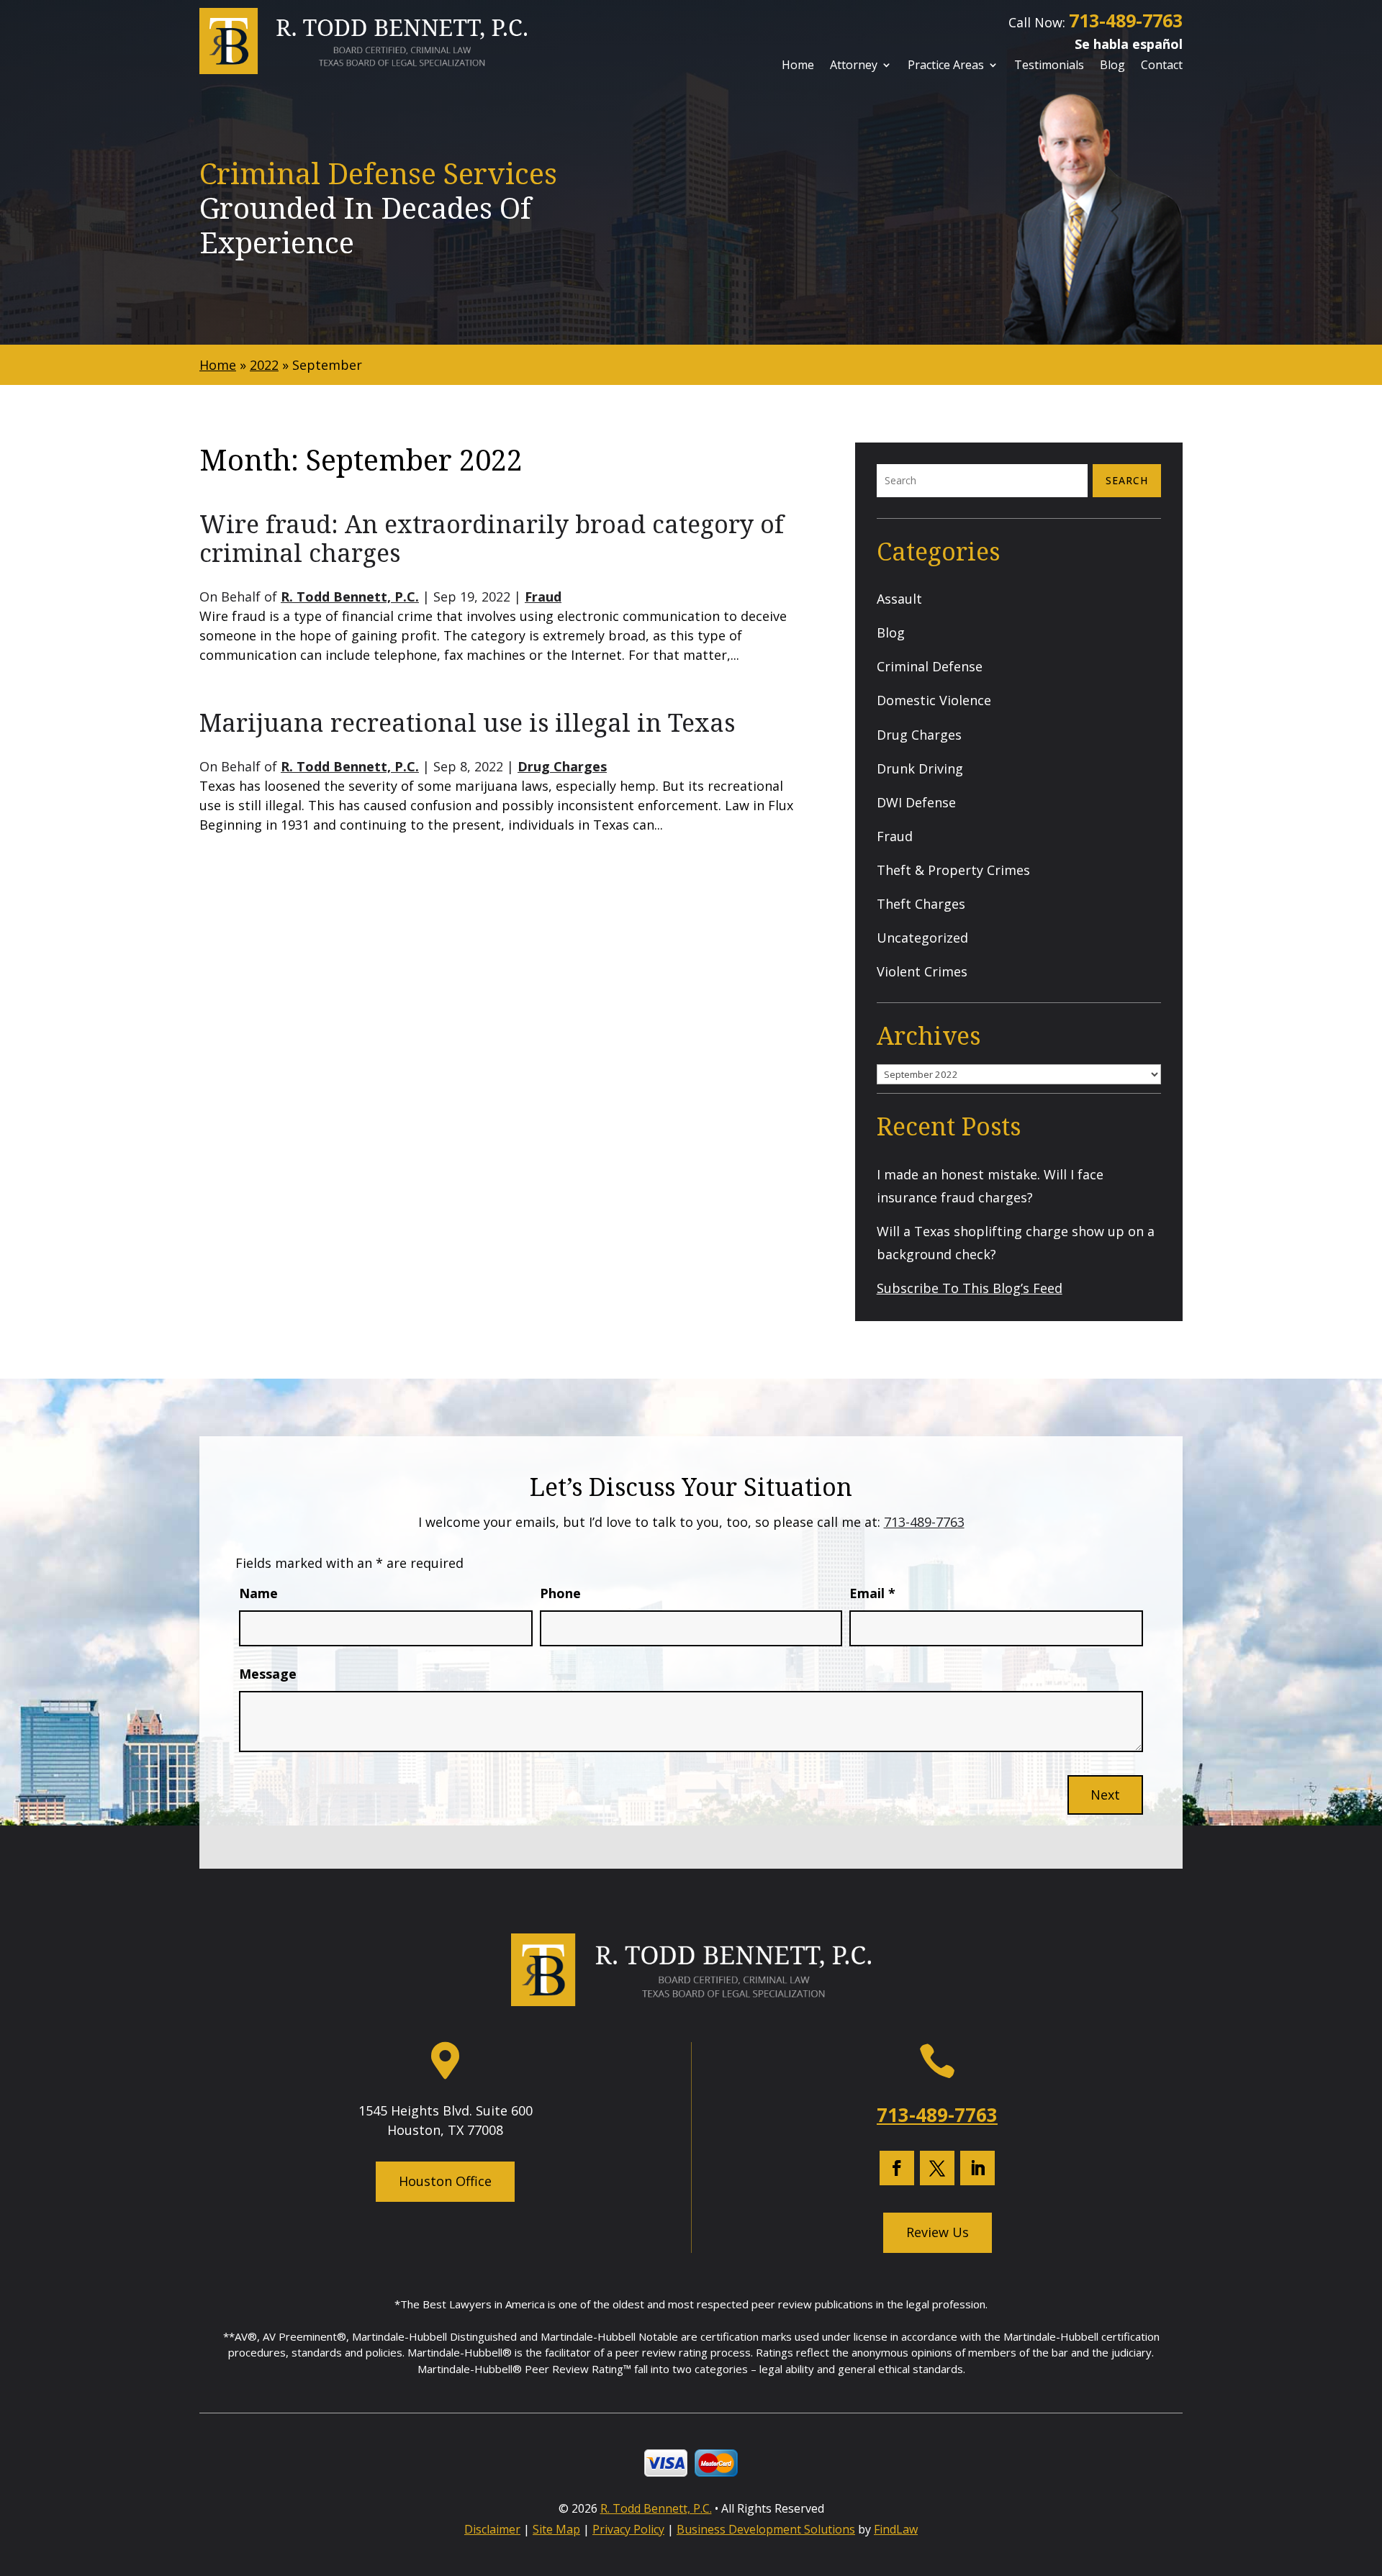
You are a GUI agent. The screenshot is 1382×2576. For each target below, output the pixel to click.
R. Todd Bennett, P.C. (350, 597)
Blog (1112, 66)
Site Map (556, 2529)
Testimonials (1049, 66)
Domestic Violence (934, 700)
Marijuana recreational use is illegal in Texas (467, 722)
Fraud (543, 597)
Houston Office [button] (445, 2181)
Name (258, 1593)
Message (268, 1674)
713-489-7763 (1126, 20)
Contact (1162, 66)
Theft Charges (921, 904)
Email (872, 1593)
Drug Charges (562, 766)
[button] (1366, 2470)
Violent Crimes (922, 971)
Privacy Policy (628, 2529)
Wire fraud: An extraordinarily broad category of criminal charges (492, 539)
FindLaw (896, 2529)
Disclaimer (492, 2529)
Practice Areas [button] (946, 66)
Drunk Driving (920, 768)
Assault (899, 599)
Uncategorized (922, 938)
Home (798, 66)
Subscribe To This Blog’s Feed (970, 1288)
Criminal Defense (930, 666)
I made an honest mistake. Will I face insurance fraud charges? (990, 1186)
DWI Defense (916, 802)
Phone (560, 1593)
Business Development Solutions (766, 2529)
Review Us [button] (938, 2232)
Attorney (854, 66)
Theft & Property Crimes (953, 870)
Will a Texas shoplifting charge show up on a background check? (1016, 1243)
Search (1127, 480)
